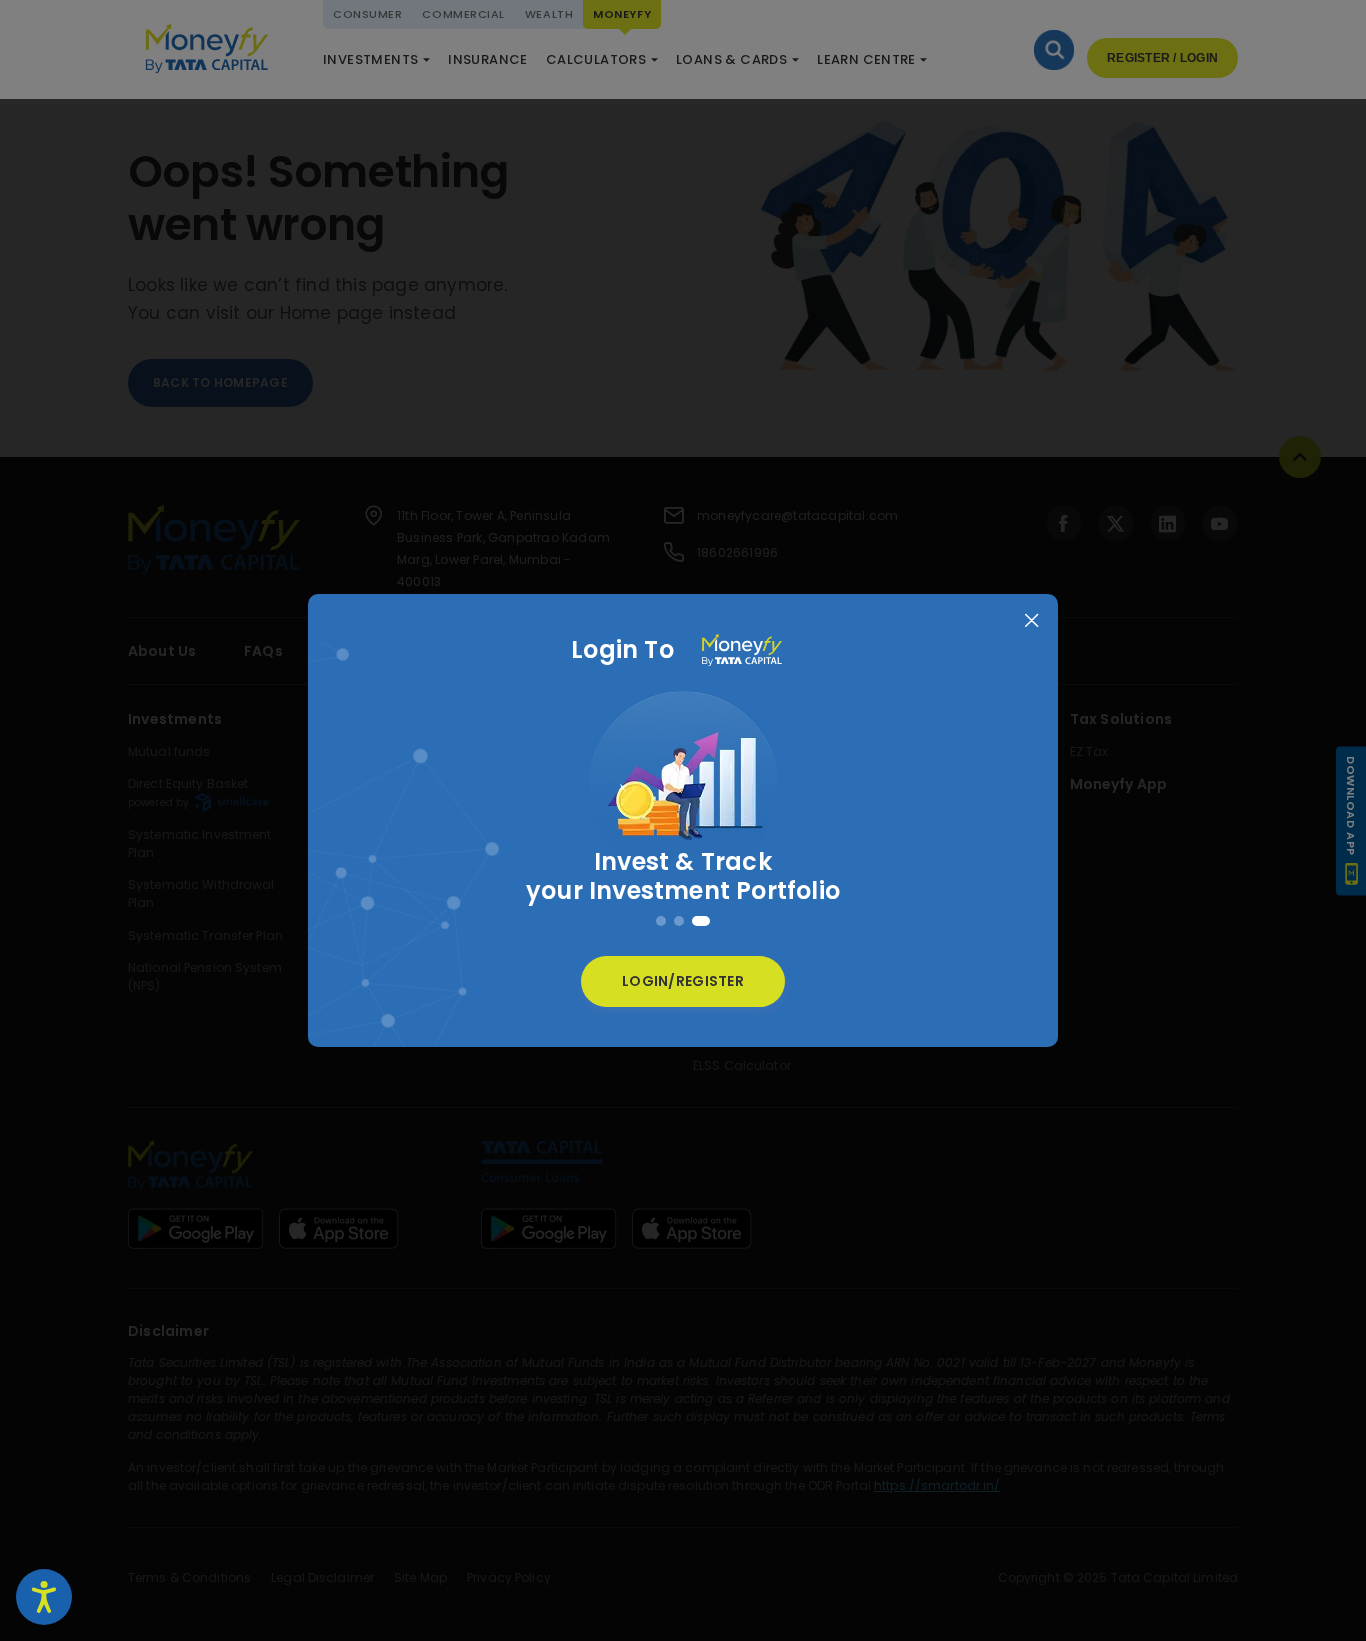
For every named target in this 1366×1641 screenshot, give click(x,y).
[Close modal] (1031, 620)
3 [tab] (705, 921)
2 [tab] (687, 921)
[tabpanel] (683, 803)
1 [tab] (665, 921)
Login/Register (683, 981)
